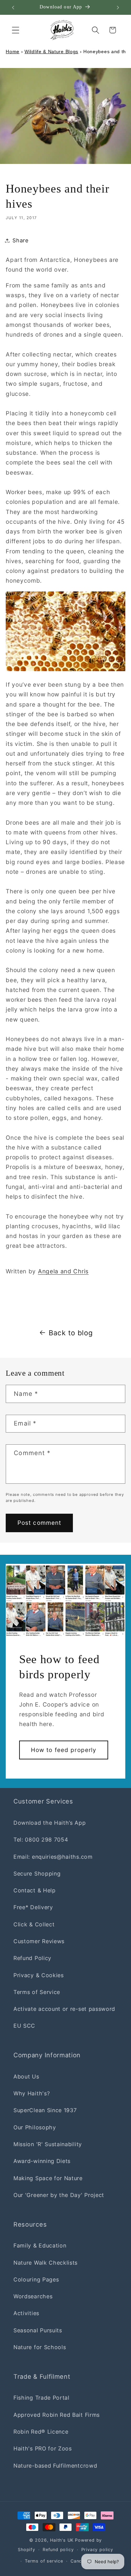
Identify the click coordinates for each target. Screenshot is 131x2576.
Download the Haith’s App (50, 1823)
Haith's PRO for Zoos (43, 2448)
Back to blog (71, 1333)
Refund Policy (32, 1958)
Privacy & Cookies (39, 1975)
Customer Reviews (39, 1941)
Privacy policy (97, 2550)
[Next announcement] (118, 7)
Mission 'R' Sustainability (48, 2144)
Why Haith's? (32, 2093)
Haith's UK (62, 2540)
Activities (26, 2313)
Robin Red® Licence (41, 2432)
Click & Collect (34, 1924)
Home (13, 51)
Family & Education (40, 2245)
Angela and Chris (63, 1271)
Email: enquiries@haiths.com (53, 1857)
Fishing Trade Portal (41, 2398)
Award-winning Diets (42, 2161)
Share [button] (20, 240)
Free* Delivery (33, 1907)
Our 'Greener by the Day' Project (59, 2195)
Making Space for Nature (48, 2178)
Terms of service (44, 2561)
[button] (16, 30)
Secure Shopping (37, 1874)
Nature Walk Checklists (46, 2263)
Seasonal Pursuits (38, 2330)
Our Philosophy (35, 2127)
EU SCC (24, 2026)
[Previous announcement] (13, 7)
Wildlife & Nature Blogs (51, 51)
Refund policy (58, 2550)
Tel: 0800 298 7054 (41, 1840)
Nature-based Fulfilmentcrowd (55, 2466)
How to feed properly (64, 1750)
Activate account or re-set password (64, 2009)
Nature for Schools (40, 2347)
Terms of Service (37, 1992)
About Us (26, 2076)
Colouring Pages (36, 2279)
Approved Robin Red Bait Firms (57, 2415)
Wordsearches (33, 2296)
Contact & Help (35, 1890)
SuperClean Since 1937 (45, 2110)
